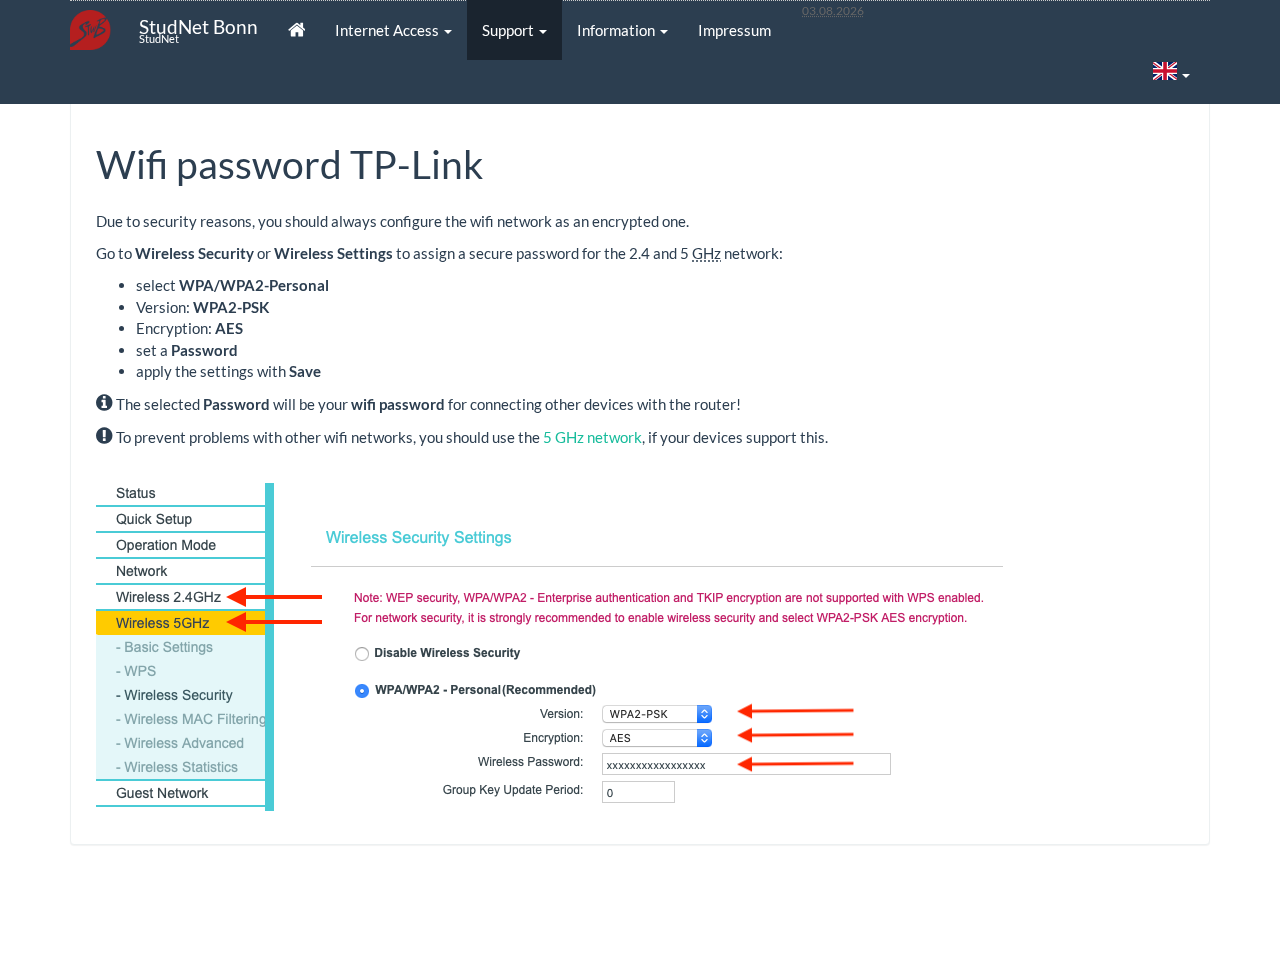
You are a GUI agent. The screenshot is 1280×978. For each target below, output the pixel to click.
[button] (1171, 73)
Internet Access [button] (388, 30)
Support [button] (509, 30)
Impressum (734, 30)
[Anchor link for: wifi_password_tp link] (502, 161)
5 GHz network (592, 437)
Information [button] (617, 30)
